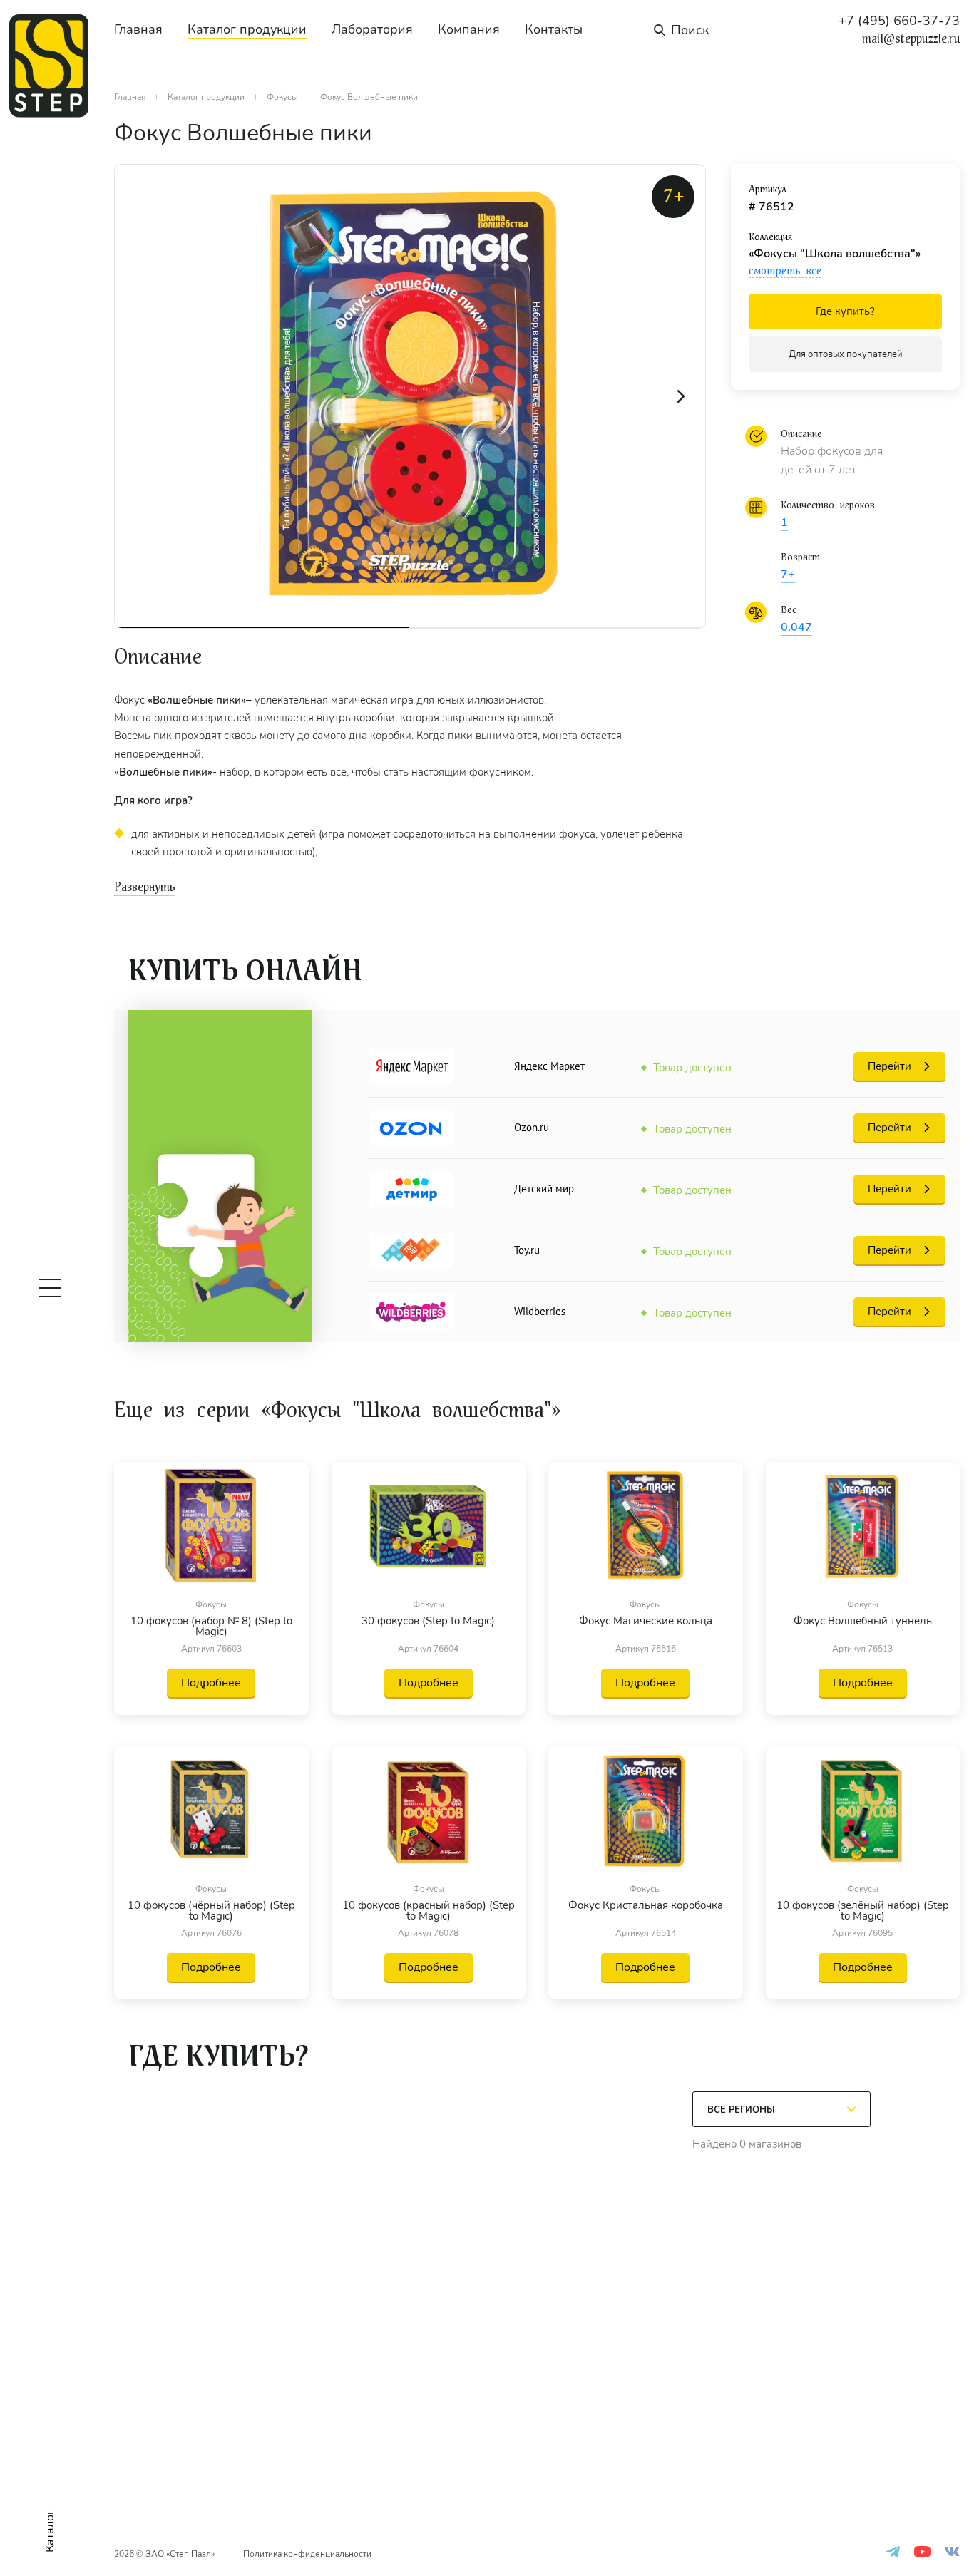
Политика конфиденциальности (307, 2554)
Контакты (554, 29)
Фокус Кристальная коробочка (646, 1906)
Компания (469, 29)
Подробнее (211, 1683)
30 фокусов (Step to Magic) (428, 1622)
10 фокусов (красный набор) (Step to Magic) (429, 1911)
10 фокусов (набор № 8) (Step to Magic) (211, 1627)
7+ (788, 575)
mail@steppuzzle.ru (911, 39)
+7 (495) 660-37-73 (899, 21)
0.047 (796, 627)
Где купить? (845, 311)
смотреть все (785, 271)
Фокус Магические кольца (646, 1622)
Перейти (890, 1066)
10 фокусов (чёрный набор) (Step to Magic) (211, 1911)
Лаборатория (372, 29)
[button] (681, 396)
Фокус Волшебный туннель (863, 1622)
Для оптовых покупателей (846, 354)
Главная (138, 29)
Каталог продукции (247, 29)
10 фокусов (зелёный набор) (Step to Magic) (863, 1911)
